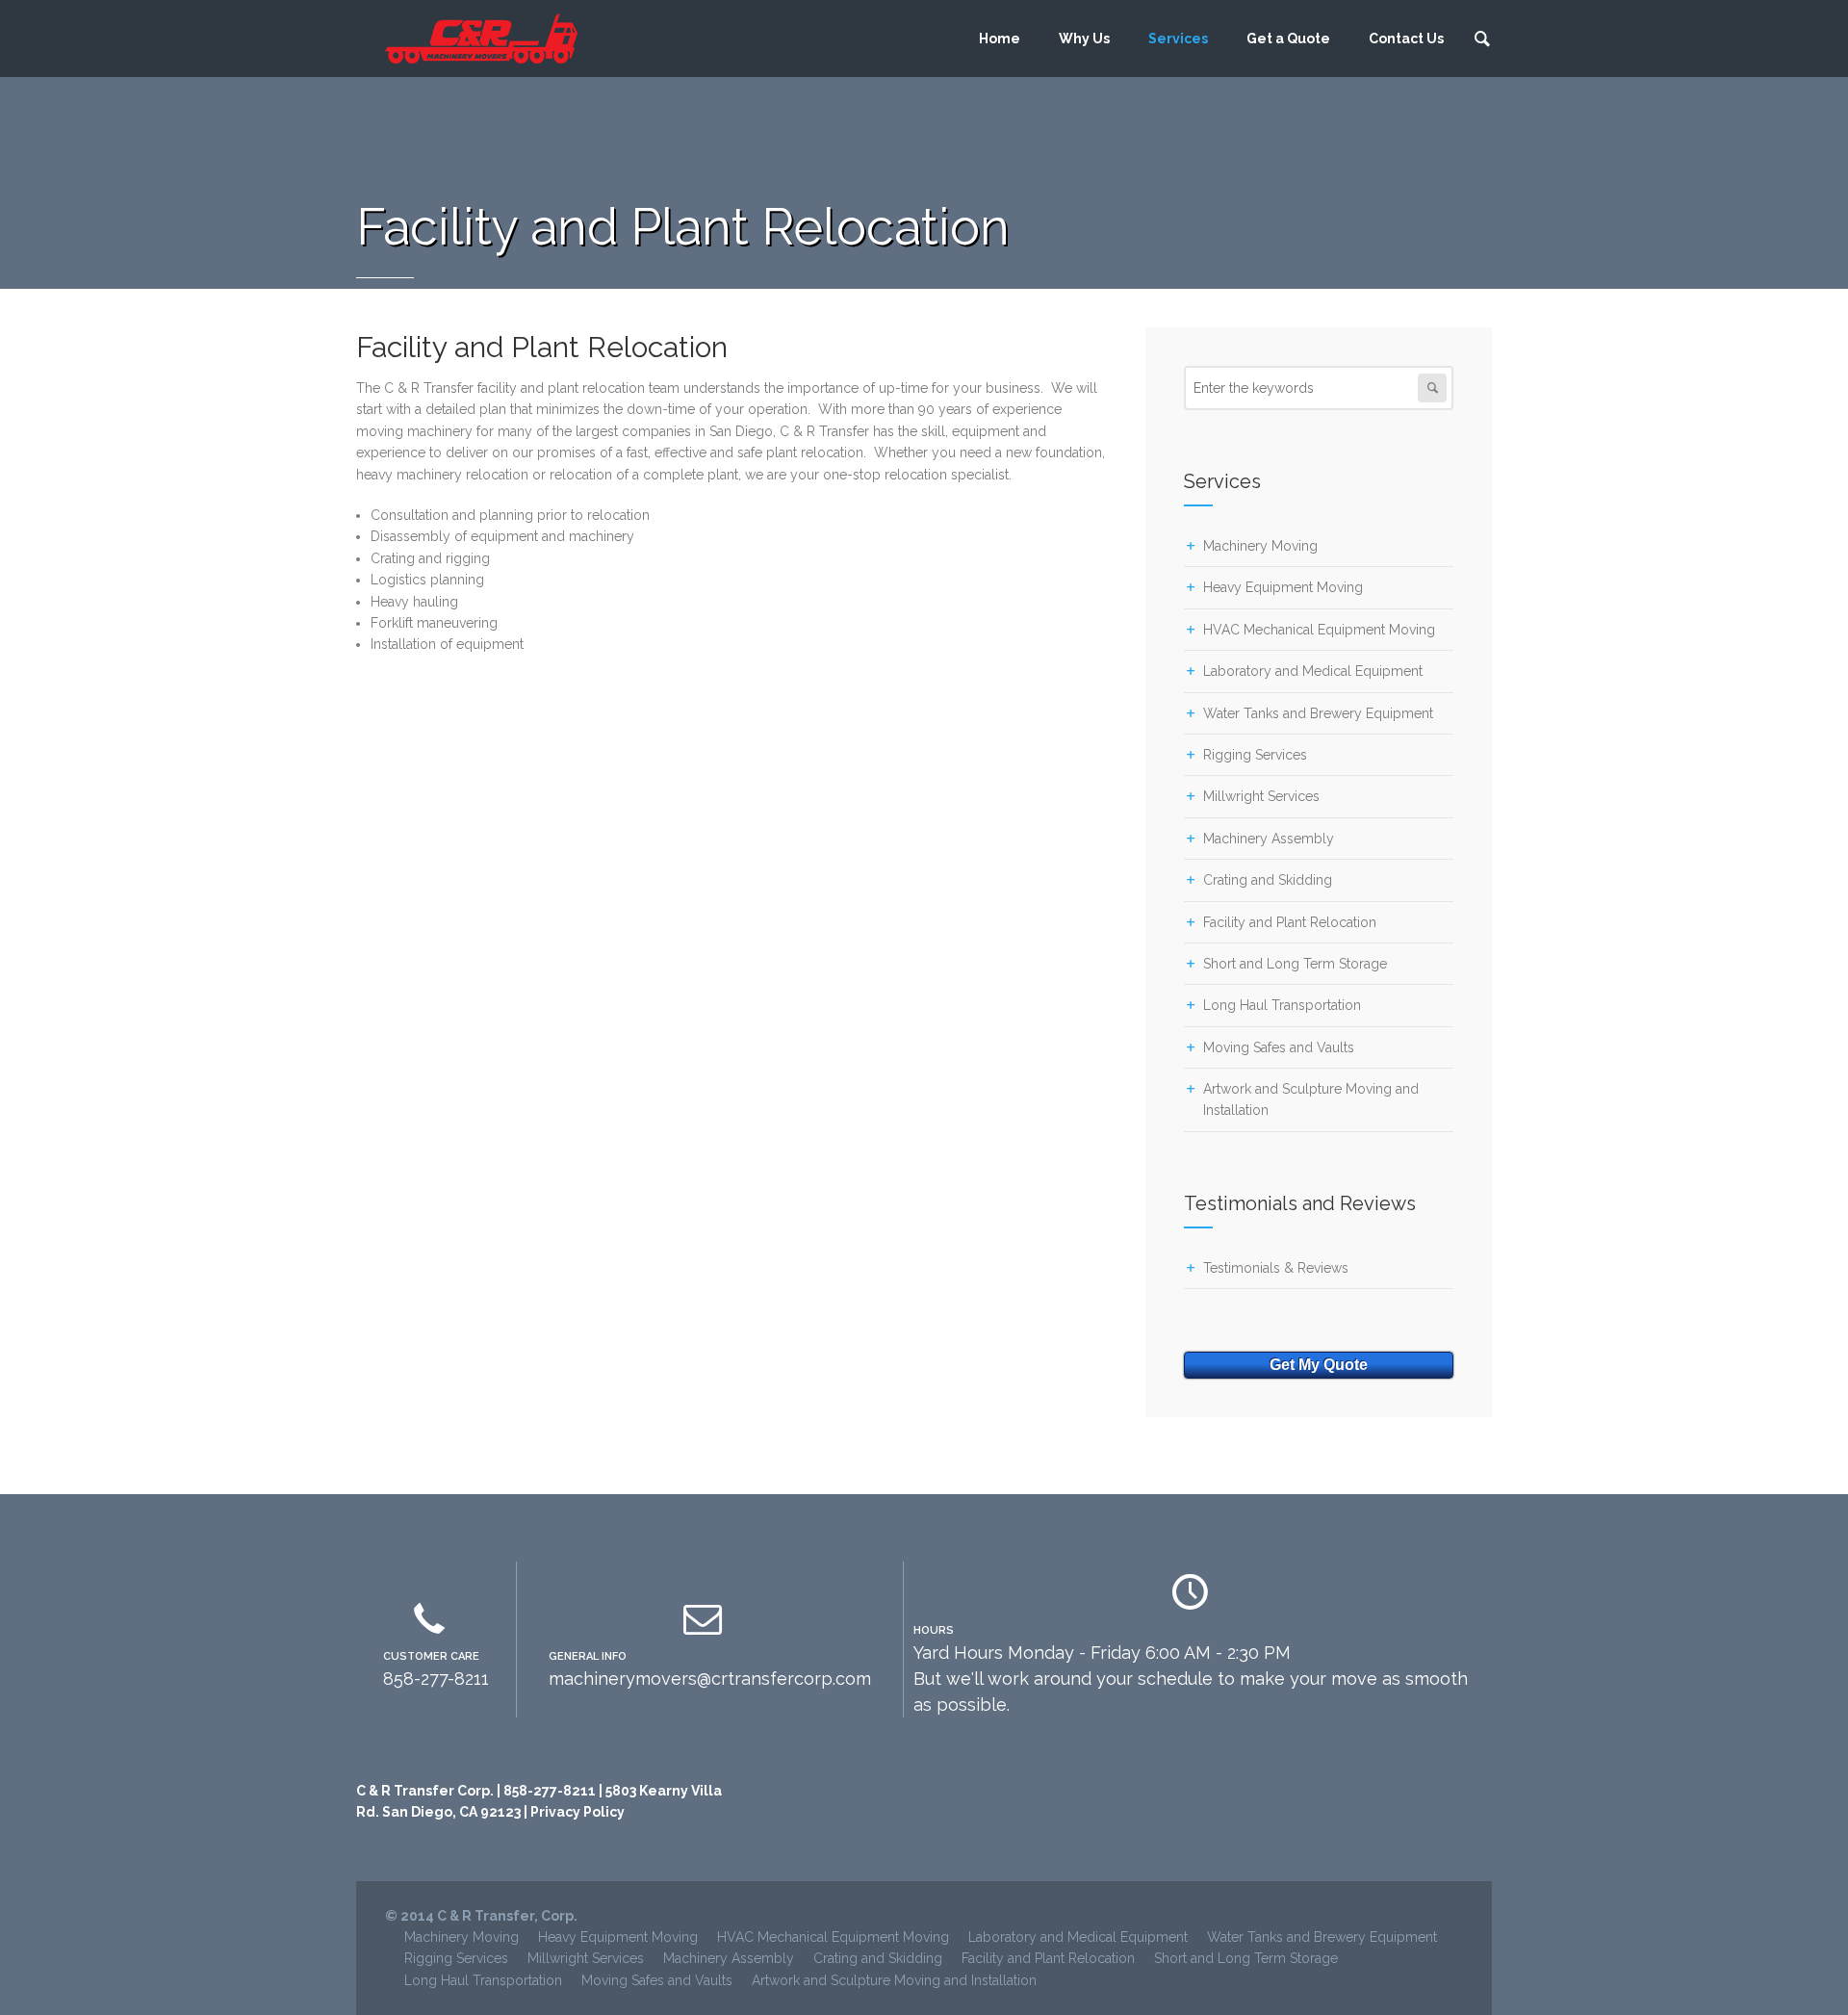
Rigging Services (1255, 755)
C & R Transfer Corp (423, 1791)
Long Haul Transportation (1282, 1005)
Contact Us (1406, 39)
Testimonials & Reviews (1276, 1268)
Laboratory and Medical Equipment (1313, 671)
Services (1178, 39)
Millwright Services (1261, 796)
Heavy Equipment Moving (1283, 587)
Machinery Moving (1260, 546)
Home (1000, 39)
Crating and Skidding (1268, 880)
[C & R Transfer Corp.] (481, 39)
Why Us (1084, 39)
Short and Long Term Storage (1295, 964)
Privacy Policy (577, 1812)
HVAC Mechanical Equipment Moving (1319, 630)
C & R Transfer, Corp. (507, 1916)
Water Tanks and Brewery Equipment (1318, 713)
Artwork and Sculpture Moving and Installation (894, 1980)
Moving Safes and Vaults (1279, 1047)
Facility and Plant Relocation (1290, 922)
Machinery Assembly (1269, 839)
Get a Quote (1288, 39)
